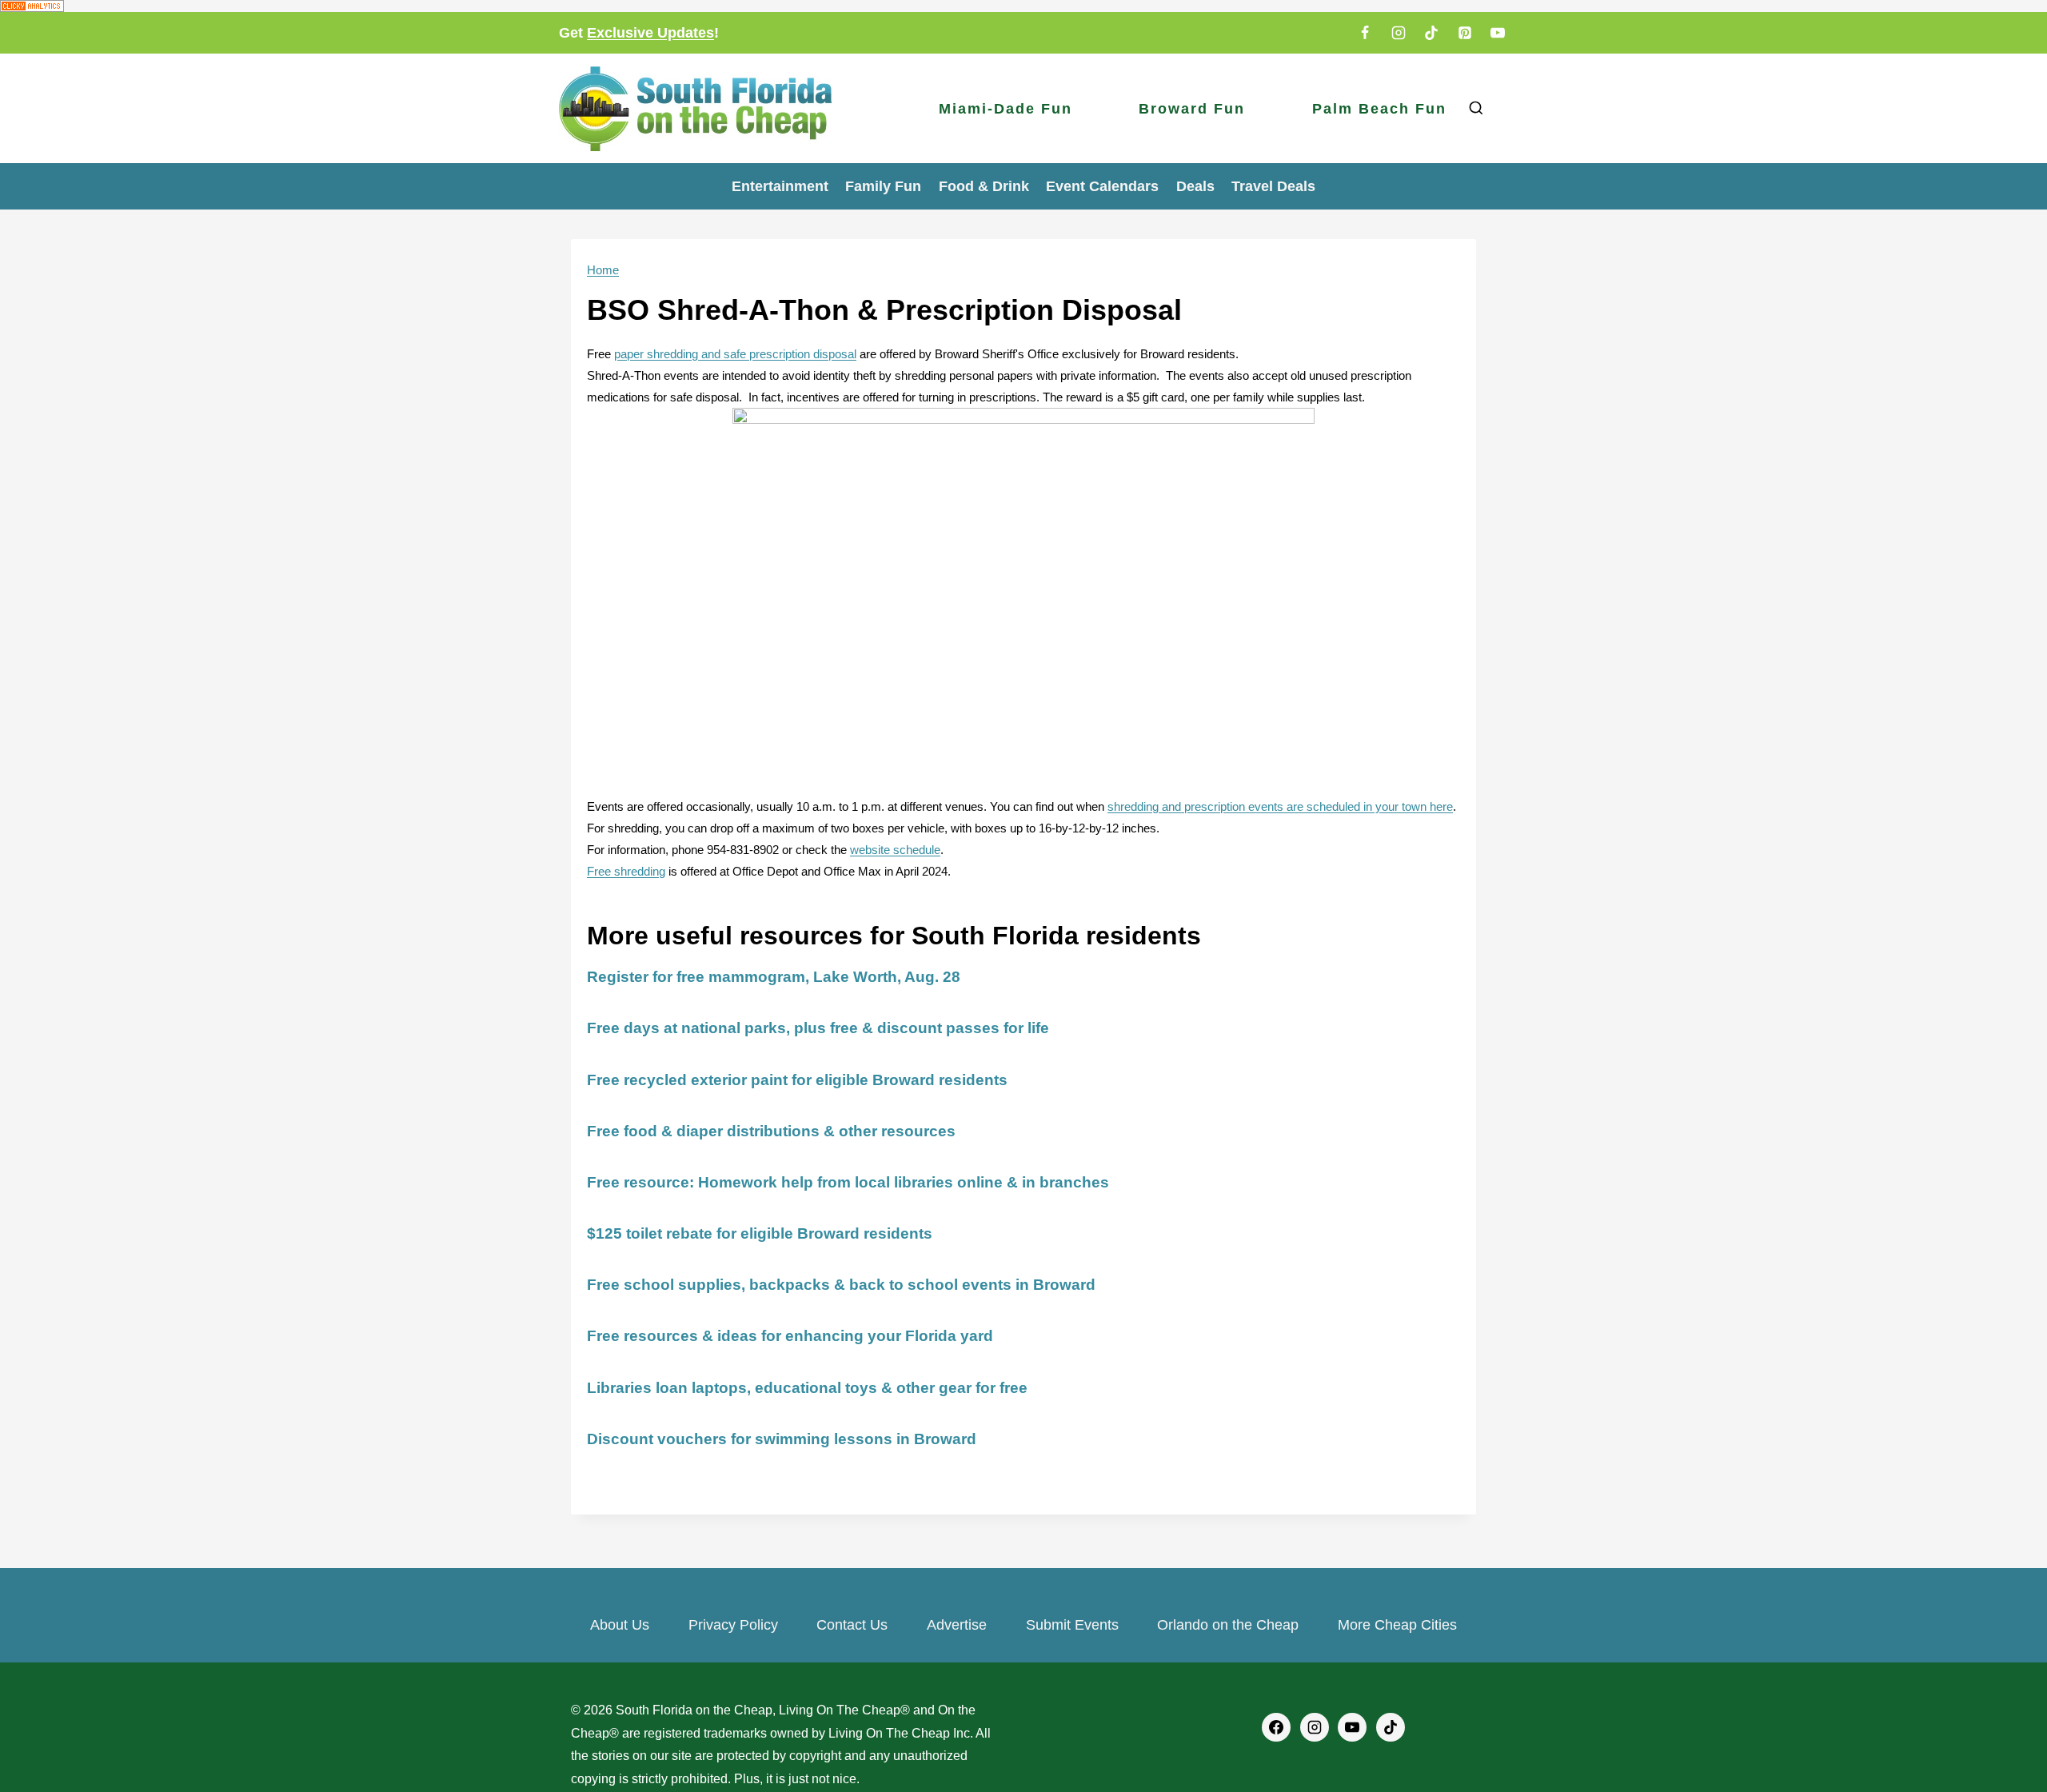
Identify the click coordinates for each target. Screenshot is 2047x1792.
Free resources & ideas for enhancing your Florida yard (790, 1336)
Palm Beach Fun (1379, 109)
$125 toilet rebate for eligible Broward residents (760, 1233)
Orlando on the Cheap (1228, 1625)
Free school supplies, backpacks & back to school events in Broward (841, 1285)
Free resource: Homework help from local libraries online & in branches (848, 1182)
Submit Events (1072, 1625)
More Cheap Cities (1397, 1625)
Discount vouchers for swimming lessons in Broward (782, 1439)
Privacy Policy (733, 1625)
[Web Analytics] (1023, 6)
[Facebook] (1365, 33)
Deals (1195, 186)
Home (603, 270)
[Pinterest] (1465, 33)
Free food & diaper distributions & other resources (771, 1131)
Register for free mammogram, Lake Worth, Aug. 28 (774, 977)
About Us (620, 1625)
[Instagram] (1399, 33)
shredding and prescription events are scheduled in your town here (1280, 806)
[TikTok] (1431, 33)
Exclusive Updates (650, 33)
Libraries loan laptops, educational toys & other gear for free (807, 1388)
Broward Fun (1192, 109)
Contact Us (852, 1625)
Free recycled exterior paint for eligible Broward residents (797, 1080)
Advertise (957, 1625)
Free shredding (626, 871)
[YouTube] (1498, 33)
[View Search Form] (1476, 108)
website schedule (895, 850)
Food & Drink (984, 186)
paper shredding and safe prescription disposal (735, 354)
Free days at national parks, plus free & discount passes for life (818, 1028)
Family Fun (883, 186)
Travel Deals (1273, 186)
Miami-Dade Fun (1006, 109)
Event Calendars (1102, 186)
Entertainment (780, 186)
